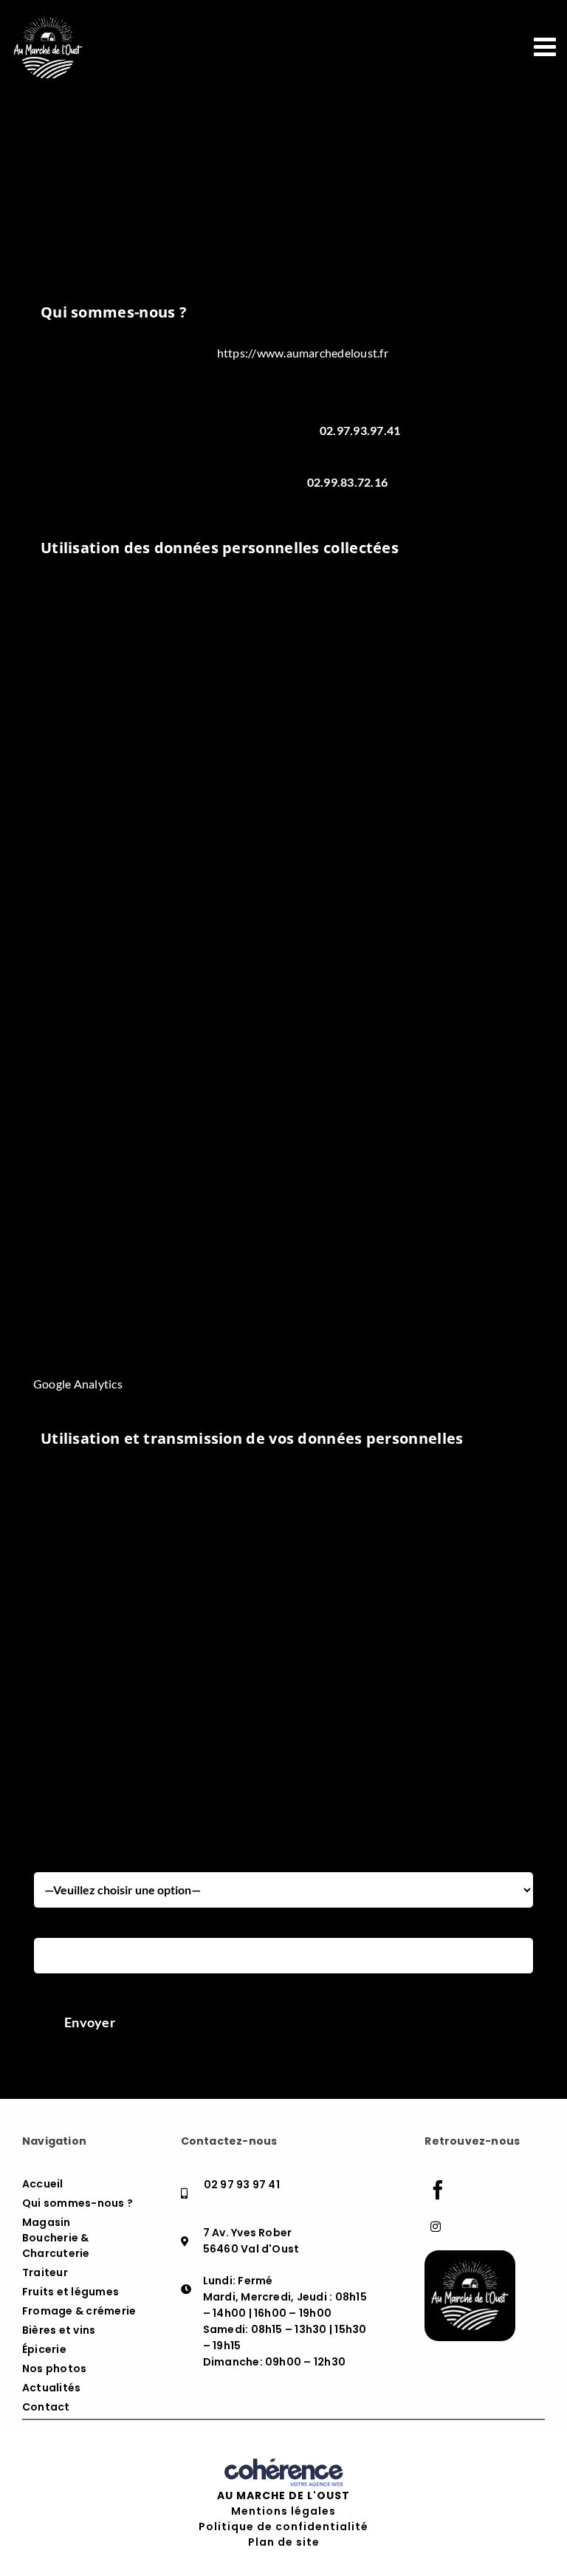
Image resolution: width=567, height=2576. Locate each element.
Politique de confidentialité (283, 2527)
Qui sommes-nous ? (78, 2203)
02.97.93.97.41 (360, 430)
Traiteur (45, 2272)
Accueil (43, 2184)
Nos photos (54, 2368)
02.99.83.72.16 (347, 482)
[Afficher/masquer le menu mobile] (547, 46)
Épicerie (44, 2349)
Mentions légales (283, 2511)
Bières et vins (59, 2330)
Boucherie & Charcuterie (56, 2246)
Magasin (47, 2222)
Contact (46, 2407)
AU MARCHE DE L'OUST (283, 2495)
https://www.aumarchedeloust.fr (303, 353)
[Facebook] (438, 2190)
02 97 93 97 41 (242, 2185)
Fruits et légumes (71, 2292)
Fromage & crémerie (79, 2311)
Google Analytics (78, 1384)
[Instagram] (436, 2227)
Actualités (51, 2388)
